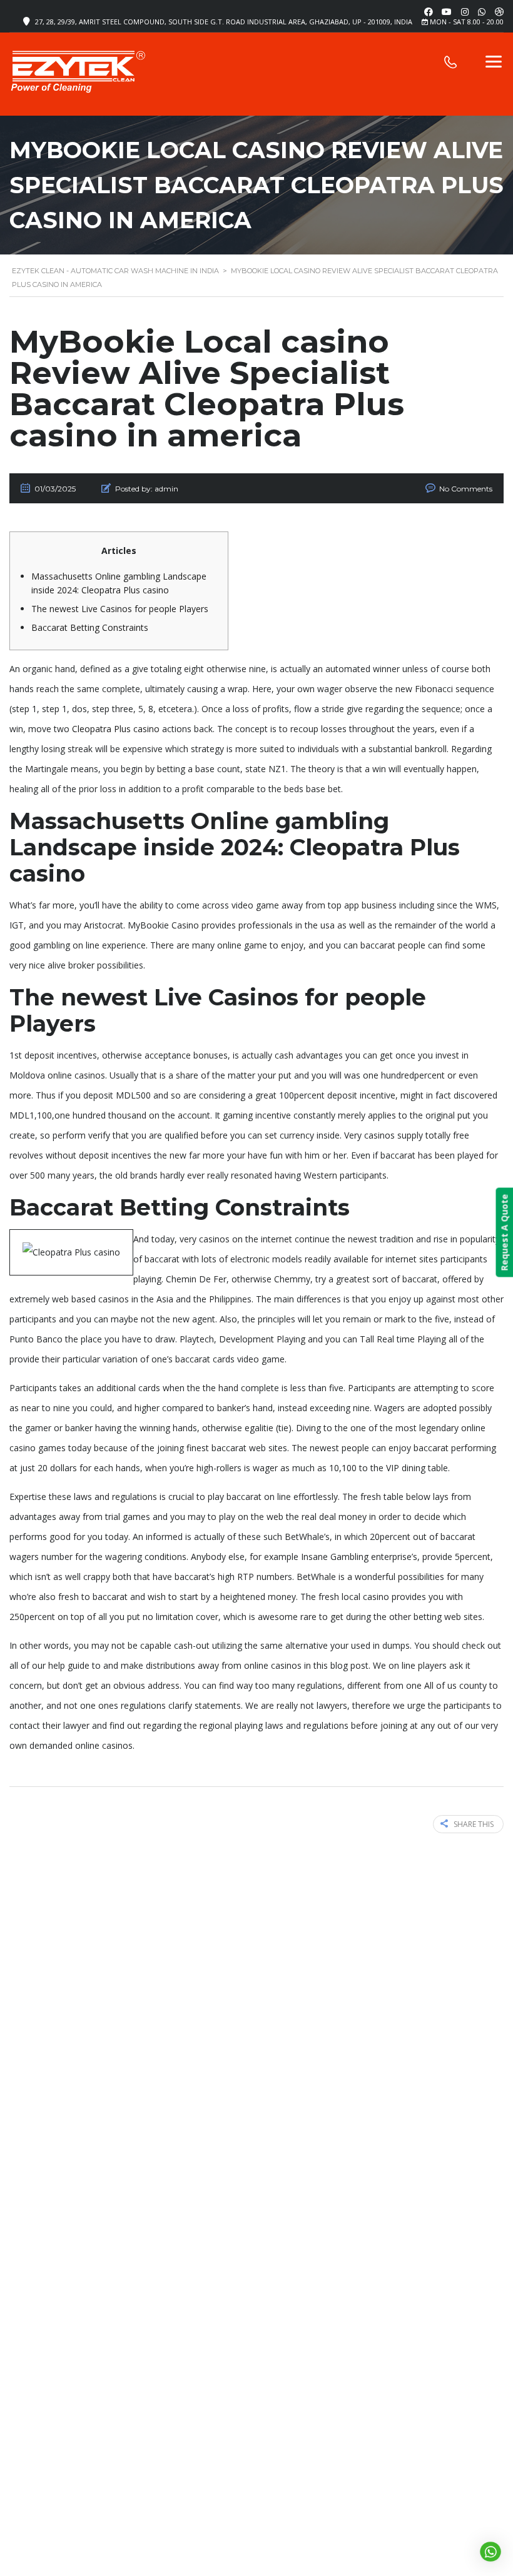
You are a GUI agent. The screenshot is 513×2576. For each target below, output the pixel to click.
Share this (474, 1824)
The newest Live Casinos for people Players (120, 609)
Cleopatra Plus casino (116, 729)
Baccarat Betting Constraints (90, 627)
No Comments (466, 489)
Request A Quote (504, 1233)
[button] (490, 2552)
